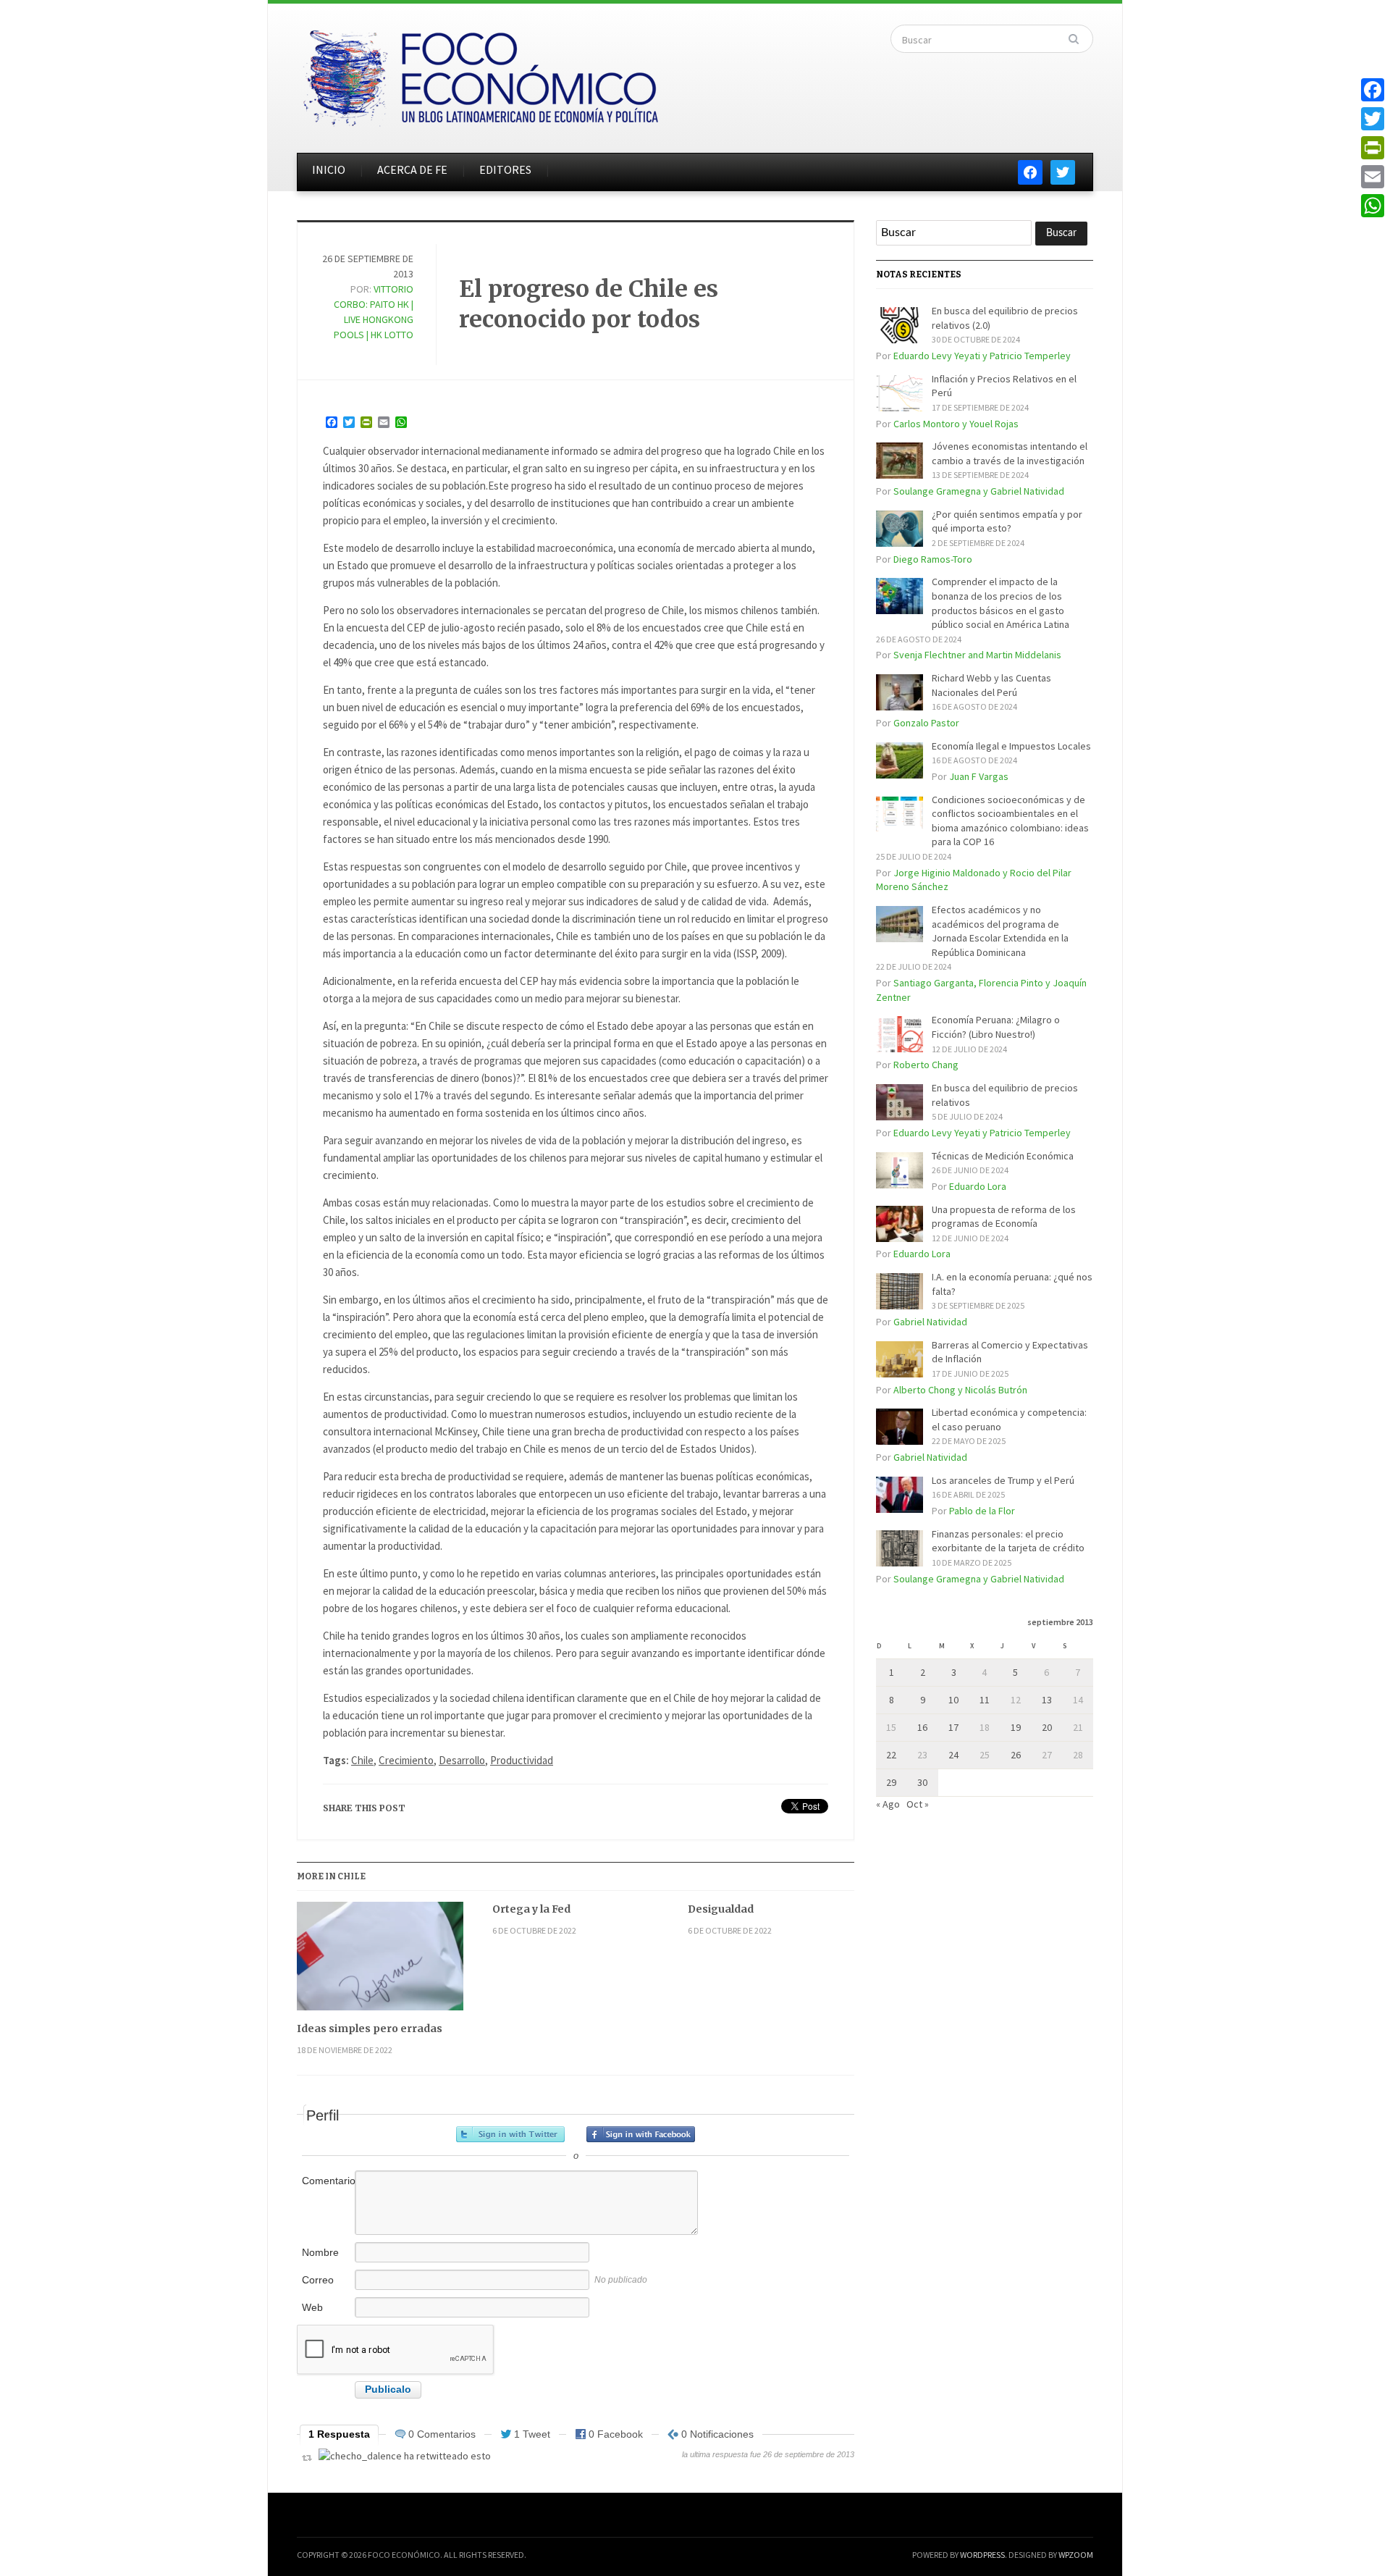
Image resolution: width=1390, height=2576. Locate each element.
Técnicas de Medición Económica (1003, 1156)
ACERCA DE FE (412, 169)
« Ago (888, 1804)
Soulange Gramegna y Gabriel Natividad (979, 491)
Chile (362, 1760)
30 (922, 1782)
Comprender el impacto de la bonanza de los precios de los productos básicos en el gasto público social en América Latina (1001, 603)
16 (922, 1727)
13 (1047, 1700)
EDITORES (505, 169)
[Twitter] (1373, 119)
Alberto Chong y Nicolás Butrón (960, 1390)
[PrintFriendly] (1373, 148)
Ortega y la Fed (531, 1909)
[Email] (1373, 177)
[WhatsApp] (1373, 206)
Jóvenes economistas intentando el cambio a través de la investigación (1010, 453)
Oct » (918, 1804)
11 (985, 1700)
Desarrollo (462, 1760)
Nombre (320, 2252)
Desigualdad (721, 1909)
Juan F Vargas (979, 776)
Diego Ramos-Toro (933, 559)
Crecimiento (406, 1760)
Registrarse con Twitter (510, 2134)
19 (1016, 1727)
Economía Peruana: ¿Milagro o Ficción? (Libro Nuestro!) (996, 1027)
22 (891, 1755)
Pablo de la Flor (982, 1511)
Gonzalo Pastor (926, 723)
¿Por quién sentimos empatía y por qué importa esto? (1007, 521)
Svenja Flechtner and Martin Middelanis (977, 655)
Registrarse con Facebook (641, 2134)
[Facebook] (1373, 90)
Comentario (327, 2181)
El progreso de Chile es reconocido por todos (589, 304)
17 (953, 1727)
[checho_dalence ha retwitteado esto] (405, 2456)
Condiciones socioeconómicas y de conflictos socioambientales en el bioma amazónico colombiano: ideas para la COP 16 (1010, 821)
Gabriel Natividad (930, 1322)
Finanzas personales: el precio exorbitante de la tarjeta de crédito (1008, 1541)
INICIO (329, 169)
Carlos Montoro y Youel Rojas (956, 424)
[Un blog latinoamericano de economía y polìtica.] (480, 74)
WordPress (982, 2555)
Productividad (522, 1760)
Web (312, 2307)
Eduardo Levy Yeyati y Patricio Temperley (982, 356)
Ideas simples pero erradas (370, 2029)
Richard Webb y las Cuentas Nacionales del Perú (991, 685)
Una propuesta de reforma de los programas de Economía (1004, 1217)
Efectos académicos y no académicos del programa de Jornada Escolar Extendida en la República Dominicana (1000, 931)
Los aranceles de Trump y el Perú (1003, 1480)
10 (953, 1700)
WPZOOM (1076, 2555)
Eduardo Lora (978, 1186)
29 (891, 1782)
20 (1047, 1727)
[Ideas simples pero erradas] (380, 1962)
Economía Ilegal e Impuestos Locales (1011, 746)
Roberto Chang (926, 1065)
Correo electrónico (327, 2287)
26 (1016, 1755)
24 (953, 1755)
